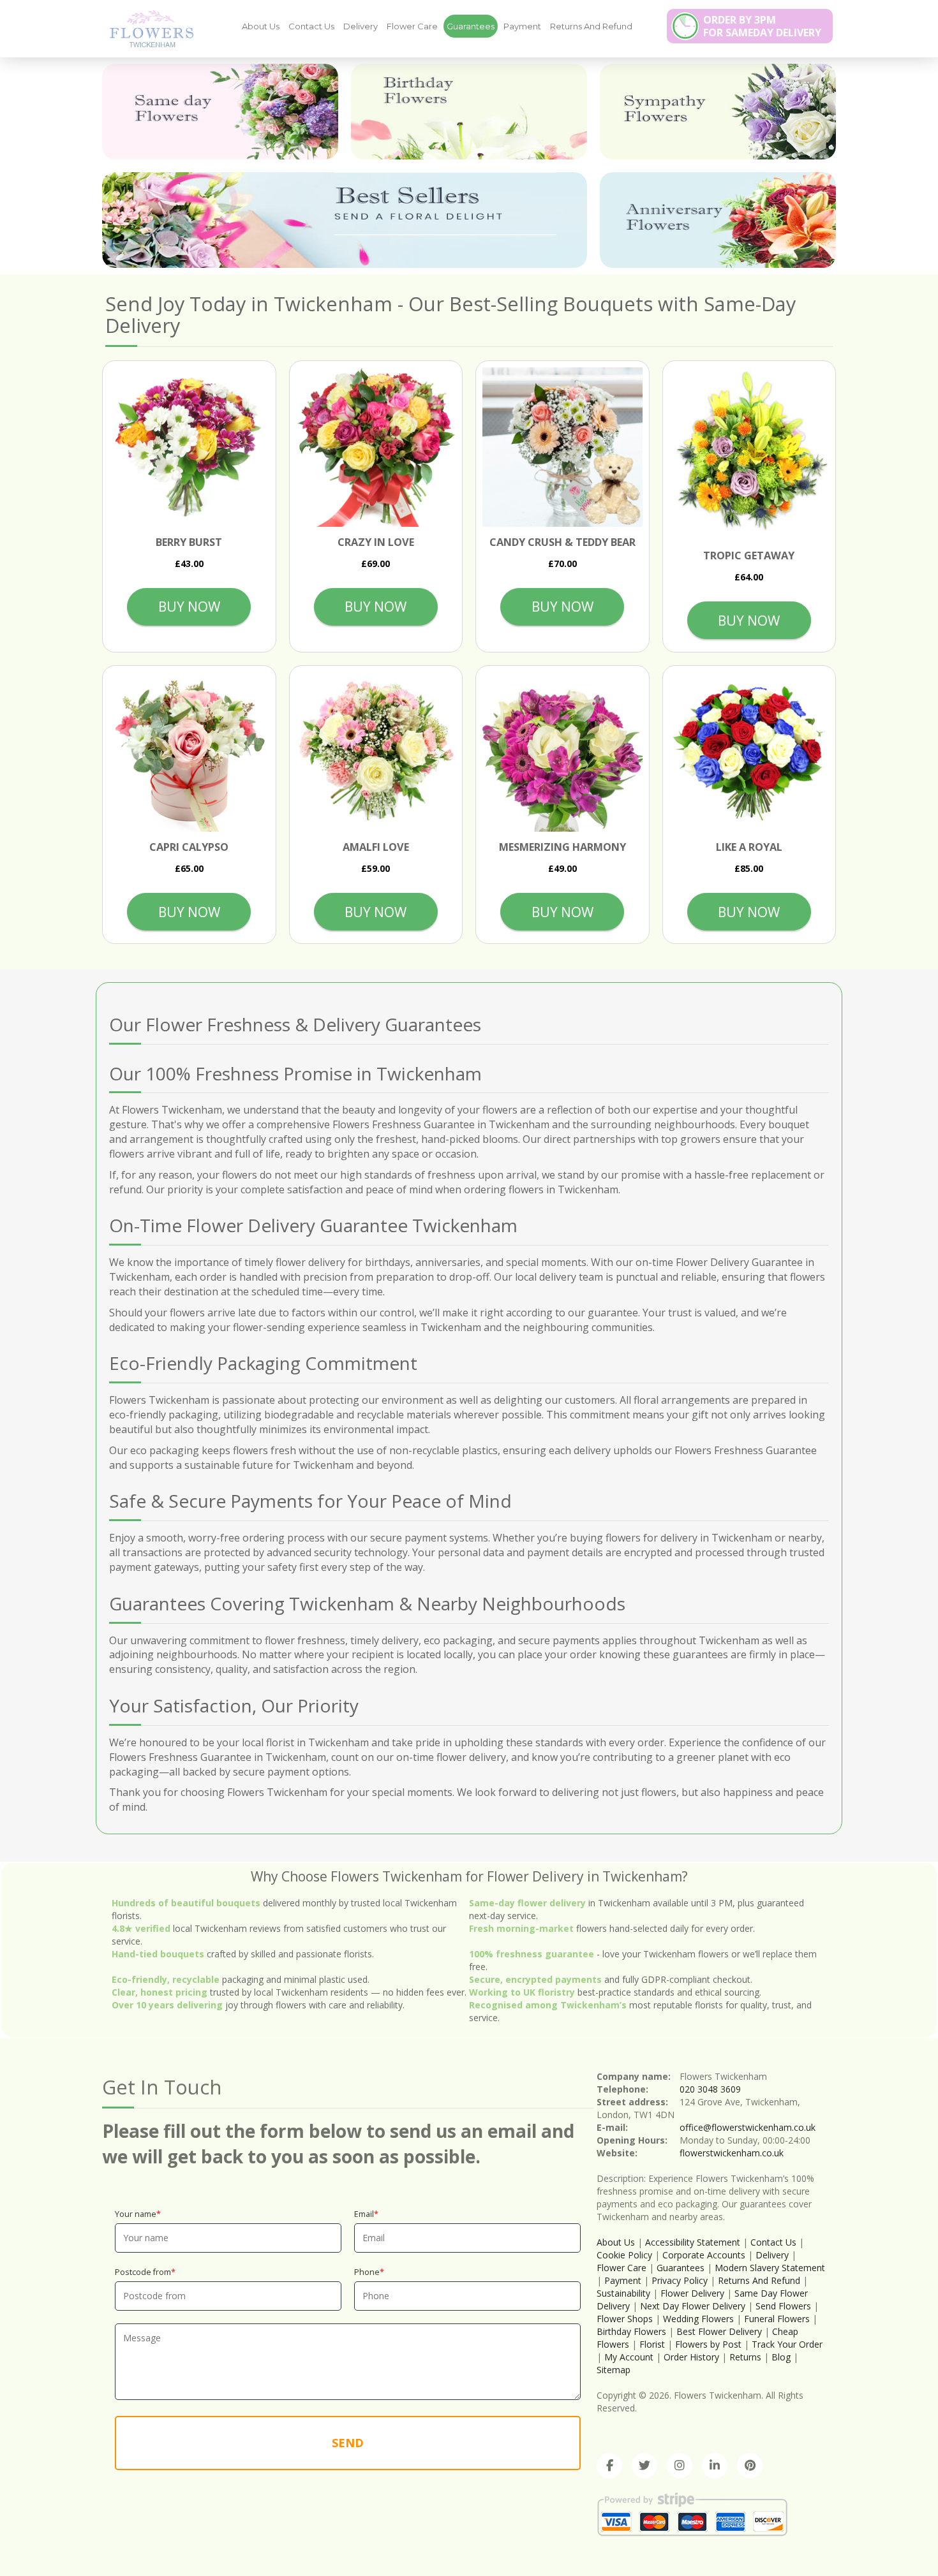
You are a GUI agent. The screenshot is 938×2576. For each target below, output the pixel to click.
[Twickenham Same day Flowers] (220, 112)
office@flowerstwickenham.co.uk (748, 2127)
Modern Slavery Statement (770, 2268)
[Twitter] (644, 2466)
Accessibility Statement (693, 2242)
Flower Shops (625, 2319)
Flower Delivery (692, 2293)
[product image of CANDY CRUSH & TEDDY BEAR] (562, 447)
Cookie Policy (624, 2255)
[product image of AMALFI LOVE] (376, 752)
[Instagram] (680, 2466)
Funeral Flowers (777, 2319)
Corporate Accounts (704, 2255)
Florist (652, 2344)
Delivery (361, 26)
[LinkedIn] (715, 2466)
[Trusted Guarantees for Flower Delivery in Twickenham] (147, 28)
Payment (522, 26)
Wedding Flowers (698, 2319)
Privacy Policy (680, 2280)
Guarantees (471, 26)
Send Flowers (783, 2306)
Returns (745, 2357)
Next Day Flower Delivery (693, 2306)
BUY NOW (189, 607)
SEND (348, 2443)
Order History (691, 2357)
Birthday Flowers (631, 2331)
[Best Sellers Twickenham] (345, 220)
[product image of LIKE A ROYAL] (749, 752)
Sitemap (614, 2370)
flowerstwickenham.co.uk (732, 2153)
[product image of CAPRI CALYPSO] (189, 752)
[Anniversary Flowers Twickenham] (718, 220)
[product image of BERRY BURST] (189, 447)
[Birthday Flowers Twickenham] (469, 112)
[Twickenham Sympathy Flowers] (718, 112)
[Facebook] (609, 2466)
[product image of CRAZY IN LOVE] (376, 447)
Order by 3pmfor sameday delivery (762, 26)
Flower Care (412, 26)
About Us (261, 26)
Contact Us (311, 26)
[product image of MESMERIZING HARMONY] (562, 752)
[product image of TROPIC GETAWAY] (749, 454)
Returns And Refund (591, 26)
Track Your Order (787, 2344)
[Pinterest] (750, 2466)
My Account (629, 2357)
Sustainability (623, 2293)
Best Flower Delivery (719, 2331)
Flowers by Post (708, 2344)
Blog (781, 2357)
